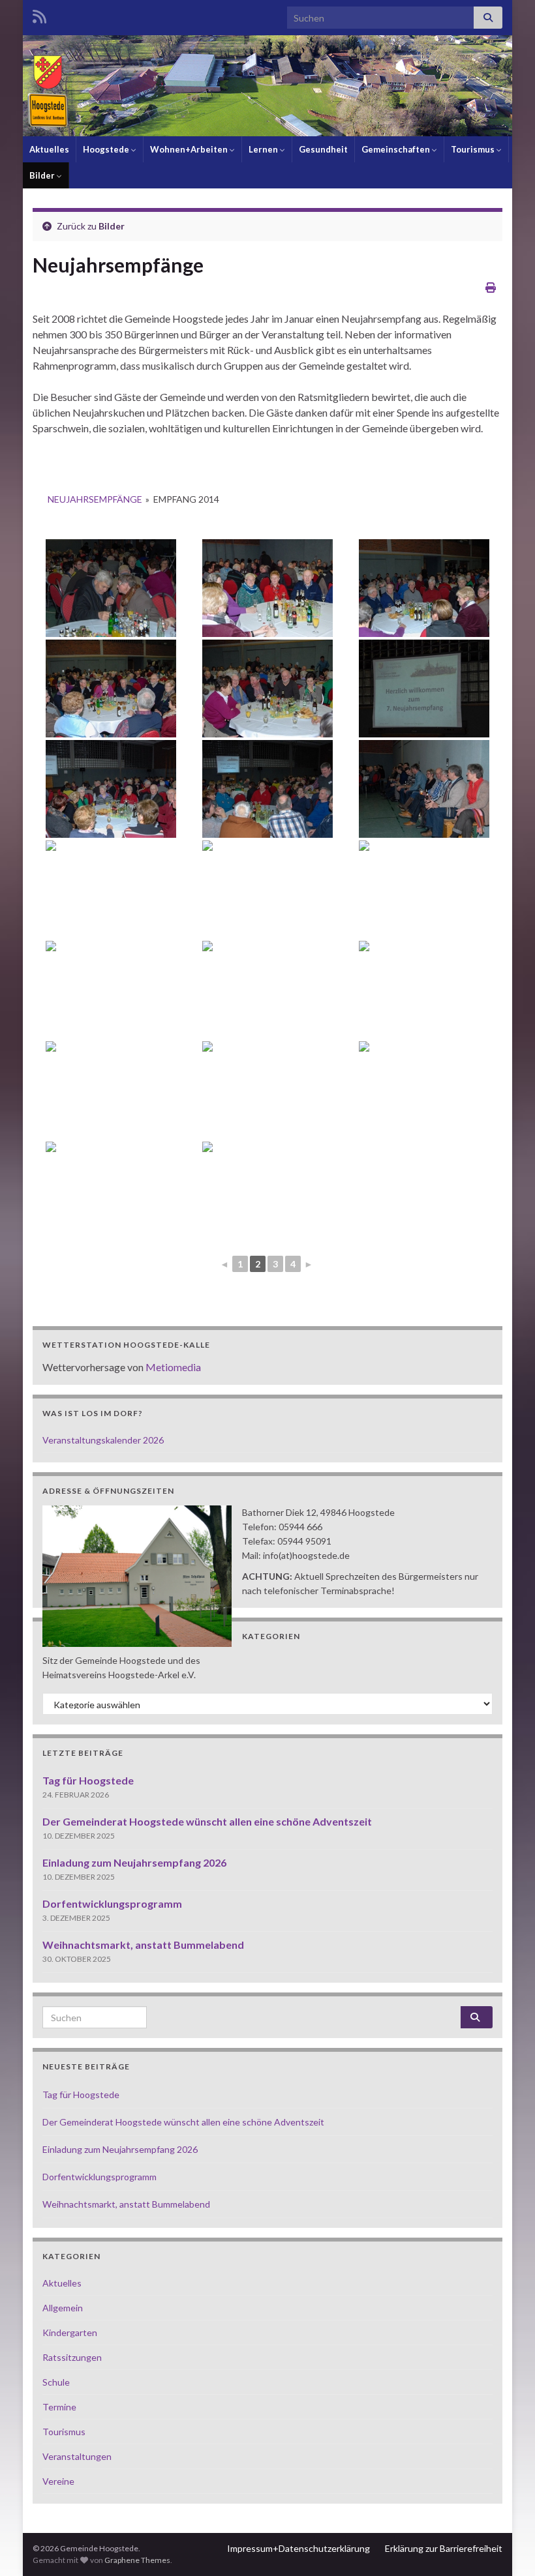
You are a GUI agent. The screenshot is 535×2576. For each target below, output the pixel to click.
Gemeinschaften (397, 149)
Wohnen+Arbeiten (190, 149)
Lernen (264, 149)
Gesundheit (323, 149)
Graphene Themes (137, 2560)
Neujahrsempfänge (95, 499)
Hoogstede (107, 149)
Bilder (43, 175)
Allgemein (63, 2308)
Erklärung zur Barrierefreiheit (444, 2548)
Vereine (58, 2481)
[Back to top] (506, 2547)
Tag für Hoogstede (88, 1780)
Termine (59, 2407)
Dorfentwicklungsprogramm (112, 1903)
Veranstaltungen (77, 2456)
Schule (56, 2382)
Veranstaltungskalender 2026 (103, 1440)
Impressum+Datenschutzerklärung (298, 2548)
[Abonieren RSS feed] (39, 14)
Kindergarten (70, 2332)
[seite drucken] (491, 287)
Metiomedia (173, 1367)
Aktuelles (49, 149)
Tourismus (474, 149)
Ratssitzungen (72, 2357)
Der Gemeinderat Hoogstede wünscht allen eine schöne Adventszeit (207, 1821)
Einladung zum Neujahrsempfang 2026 (134, 1862)
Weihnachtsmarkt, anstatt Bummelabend (143, 1945)
